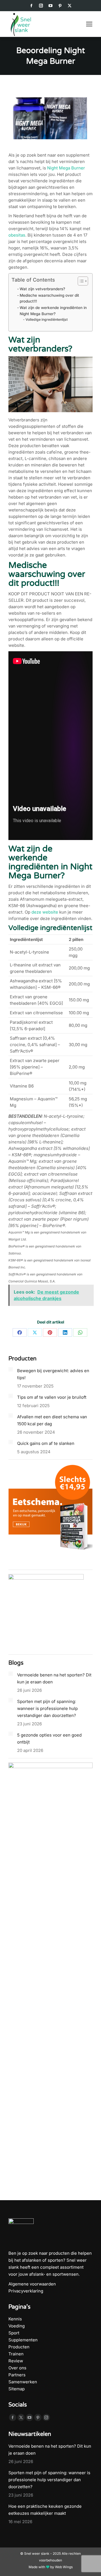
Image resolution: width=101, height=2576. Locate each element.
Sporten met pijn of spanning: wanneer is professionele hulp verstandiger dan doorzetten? (47, 1708)
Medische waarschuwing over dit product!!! (49, 298)
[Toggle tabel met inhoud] (80, 281)
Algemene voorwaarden (32, 2284)
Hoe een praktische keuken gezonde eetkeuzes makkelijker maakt (45, 2510)
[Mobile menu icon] (89, 24)
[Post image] (11, 1369)
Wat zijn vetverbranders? (42, 289)
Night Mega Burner (66, 168)
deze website (45, 912)
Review (16, 2361)
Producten (19, 2347)
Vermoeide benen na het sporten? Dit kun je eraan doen (54, 1678)
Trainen (16, 2354)
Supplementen (23, 2340)
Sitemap (17, 2389)
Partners (17, 2375)
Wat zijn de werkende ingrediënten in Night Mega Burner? (53, 311)
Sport (14, 2333)
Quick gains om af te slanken (46, 1443)
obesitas (17, 235)
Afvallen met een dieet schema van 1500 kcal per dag (52, 1420)
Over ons (17, 2368)
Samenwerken (23, 2382)
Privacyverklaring (26, 2291)
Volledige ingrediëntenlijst (46, 319)
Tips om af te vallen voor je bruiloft (52, 1397)
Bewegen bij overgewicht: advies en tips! (53, 1374)
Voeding (17, 2326)
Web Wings (64, 2567)
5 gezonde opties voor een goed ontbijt (49, 1738)
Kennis (15, 2319)
